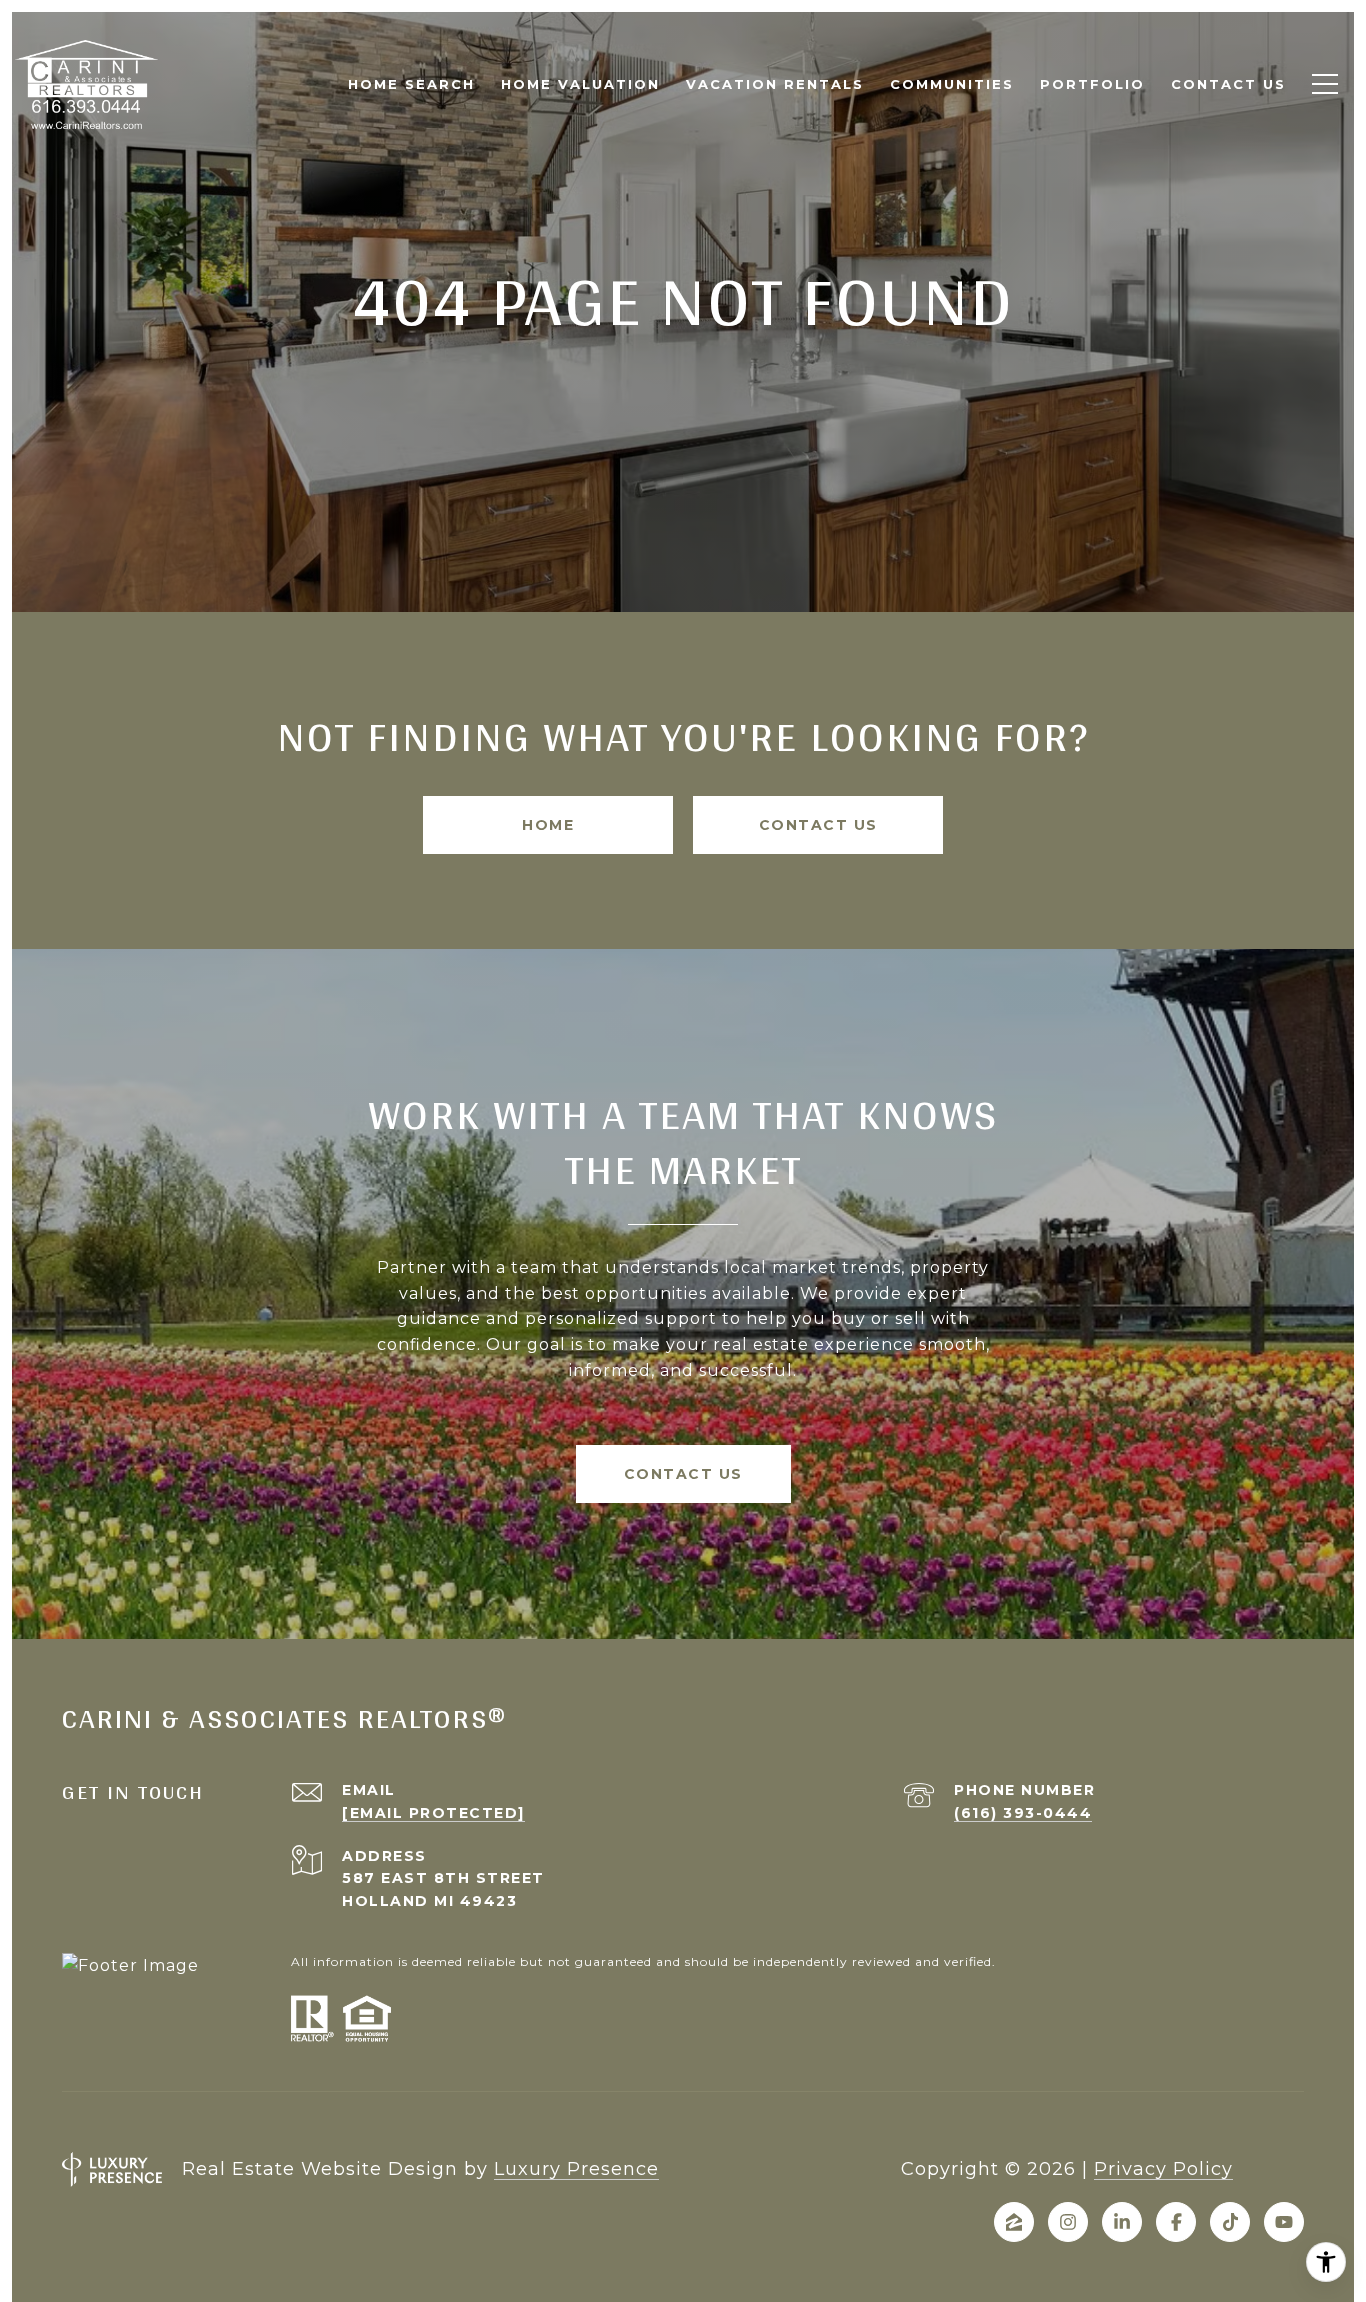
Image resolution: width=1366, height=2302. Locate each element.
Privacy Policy (1163, 2169)
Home (548, 825)
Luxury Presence (576, 2169)
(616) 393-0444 (1023, 1813)
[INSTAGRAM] (1068, 2222)
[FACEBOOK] (1176, 2222)
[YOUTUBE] (1284, 2222)
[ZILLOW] (1014, 2222)
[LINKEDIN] (1122, 2222)
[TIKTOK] (1230, 2222)
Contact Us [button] (818, 825)
